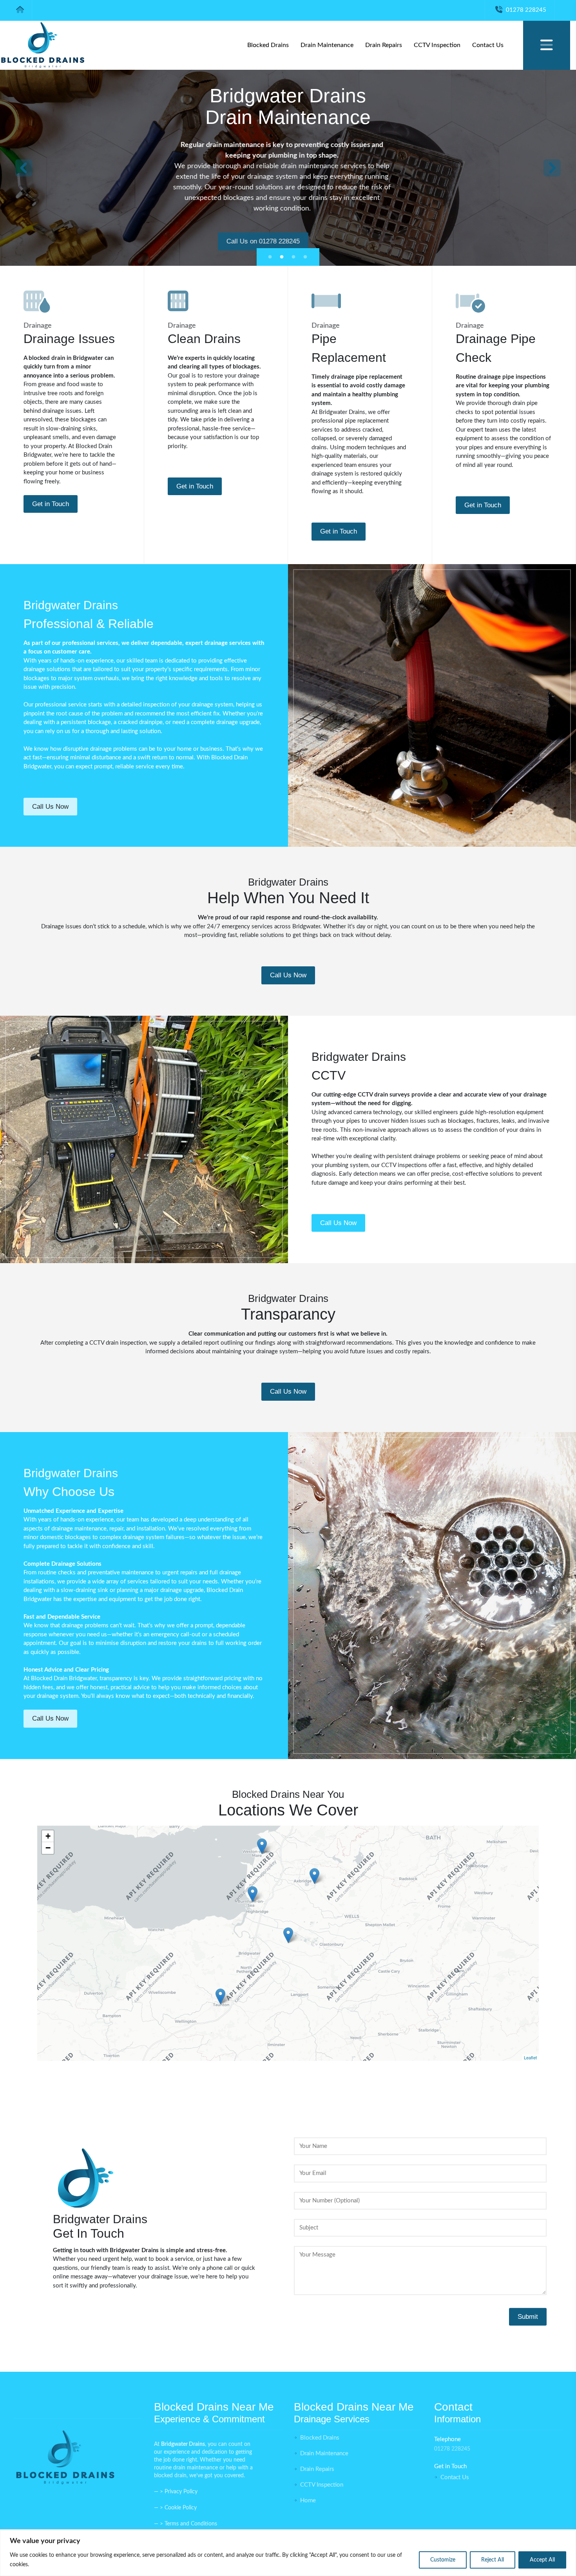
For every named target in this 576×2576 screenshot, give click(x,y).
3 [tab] (295, 257)
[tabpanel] (288, 168)
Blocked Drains (268, 45)
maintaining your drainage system (255, 1352)
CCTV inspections (404, 1165)
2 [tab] (283, 257)
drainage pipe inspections (512, 377)
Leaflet (530, 2057)
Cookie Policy (181, 2508)
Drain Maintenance (327, 45)
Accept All (542, 2560)
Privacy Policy (181, 2492)
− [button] (48, 1848)
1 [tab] (271, 257)
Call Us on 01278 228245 (288, 241)
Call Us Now (50, 807)
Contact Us (488, 45)
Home (307, 2501)
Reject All (493, 2560)
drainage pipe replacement (367, 377)
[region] (288, 2553)
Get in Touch (51, 504)
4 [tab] (306, 257)
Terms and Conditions (191, 2524)
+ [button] (48, 1836)
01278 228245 (525, 10)
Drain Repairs (384, 45)
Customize (443, 2560)
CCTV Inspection (437, 45)
